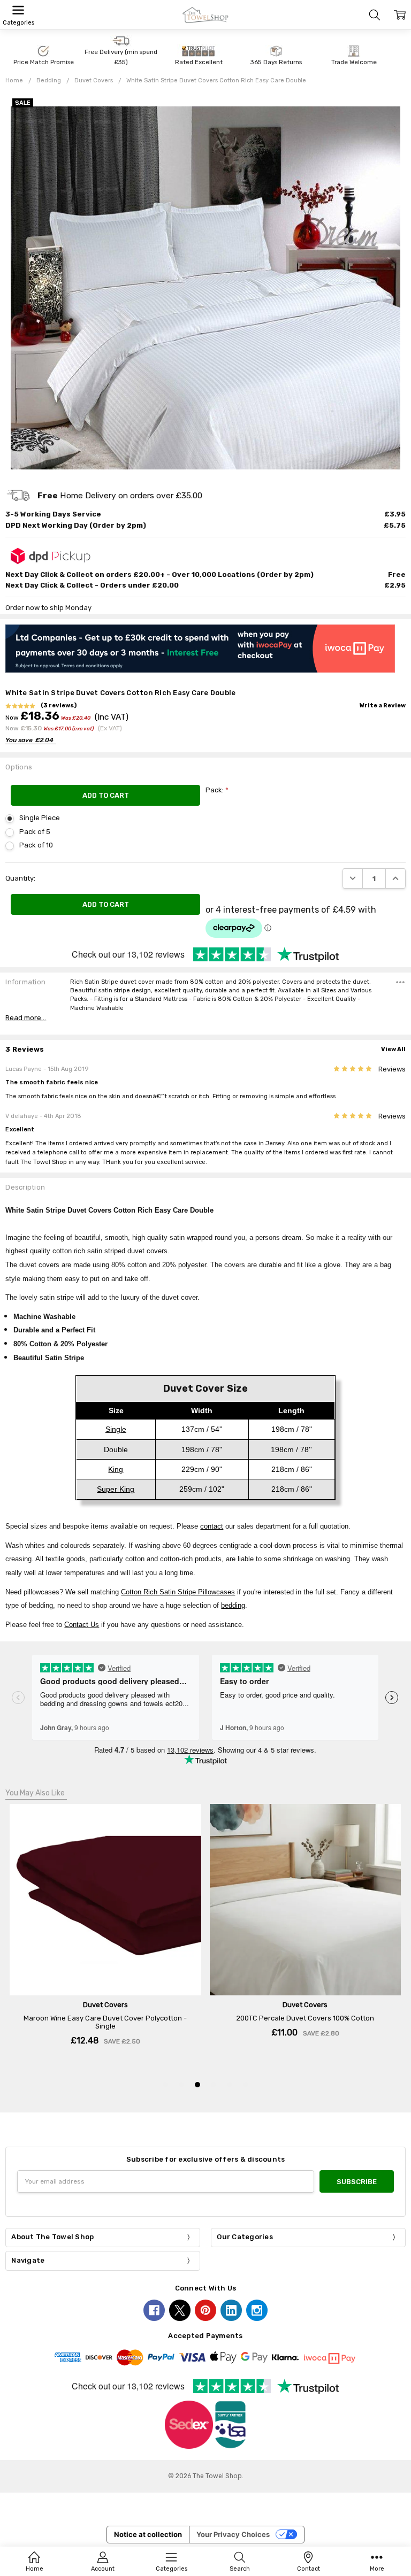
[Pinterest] (205, 2310)
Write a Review (383, 706)
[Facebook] (154, 2310)
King (116, 1469)
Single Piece (40, 818)
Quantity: (20, 878)
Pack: (217, 790)
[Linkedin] (231, 2310)
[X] (180, 2310)
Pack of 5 (35, 832)
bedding (233, 1605)
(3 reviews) (59, 706)
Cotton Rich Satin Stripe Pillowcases (178, 1592)
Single (116, 1429)
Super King (116, 1489)
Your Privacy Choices (233, 2534)
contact (212, 1526)
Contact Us (82, 1625)
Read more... (26, 1018)
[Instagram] (257, 2310)
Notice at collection (148, 2534)
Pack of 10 (36, 845)
